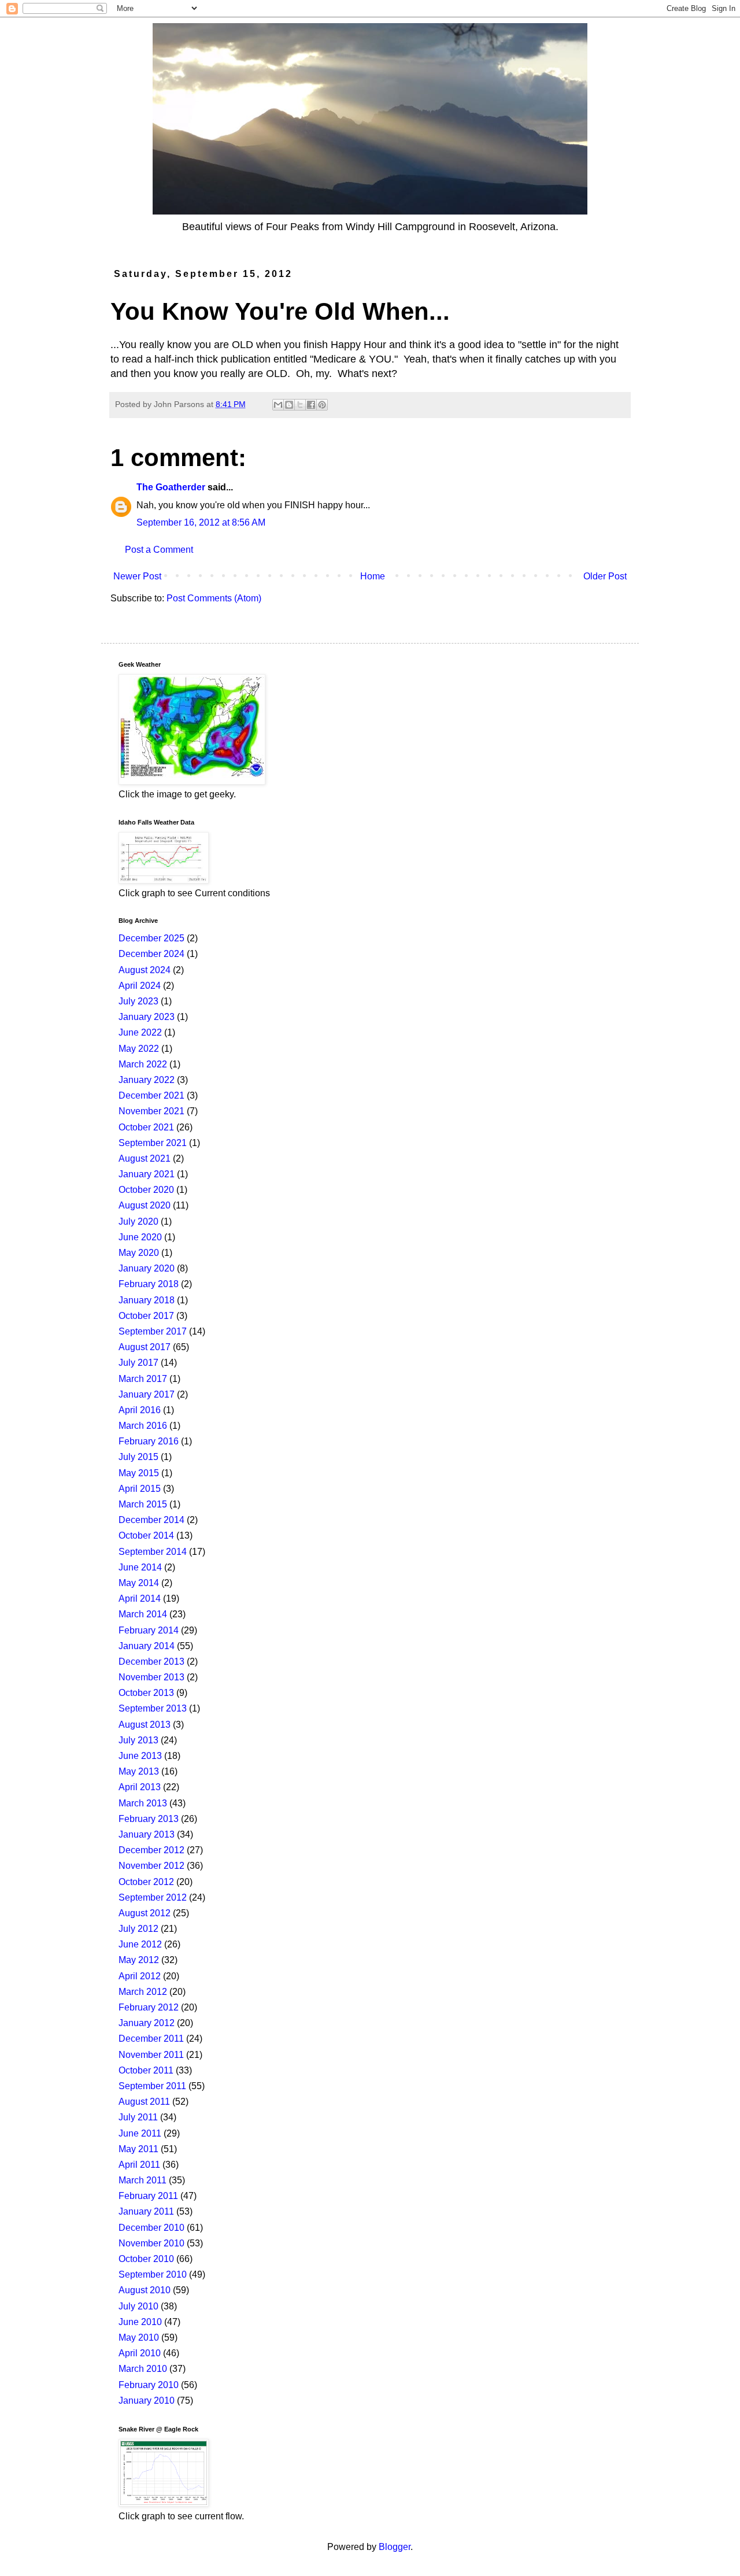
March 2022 (143, 1064)
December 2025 (151, 938)
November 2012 (151, 1866)
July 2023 (138, 1001)
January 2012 (147, 2023)
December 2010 (151, 2228)
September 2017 (153, 1331)
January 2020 (147, 1268)
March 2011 (143, 2180)
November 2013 (151, 1677)
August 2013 (145, 1725)
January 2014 (147, 1646)
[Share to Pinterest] (322, 405)
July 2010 (138, 2306)
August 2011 (144, 2102)
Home (373, 576)
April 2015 (140, 1489)
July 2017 (138, 1363)
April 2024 (140, 986)
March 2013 (143, 1803)
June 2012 (140, 1944)
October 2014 (146, 1535)
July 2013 (138, 1740)
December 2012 (151, 1850)
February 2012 (149, 2007)
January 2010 (147, 2401)
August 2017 (145, 1347)
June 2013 (140, 1756)
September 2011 (152, 2086)
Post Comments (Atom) (214, 598)
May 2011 (138, 2149)
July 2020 (138, 1222)
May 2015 (139, 1473)
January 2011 (146, 2211)
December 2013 (151, 1662)
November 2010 (151, 2243)
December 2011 (151, 2039)
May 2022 (139, 1049)
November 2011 (151, 2055)
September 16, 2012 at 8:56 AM (201, 522)
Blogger (395, 2547)
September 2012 (153, 1897)
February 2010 (149, 2385)
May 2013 (139, 1771)
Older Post (605, 576)
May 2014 (139, 1583)
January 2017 (147, 1394)
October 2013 (146, 1693)
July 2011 (138, 2117)
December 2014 (151, 1520)
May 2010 (139, 2337)
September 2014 (153, 1552)
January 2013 (147, 1834)
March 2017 (143, 1379)
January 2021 (147, 1174)
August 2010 (145, 2290)
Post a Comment (159, 550)
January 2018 (147, 1300)
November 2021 (151, 1111)
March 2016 (143, 1426)
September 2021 (153, 1143)
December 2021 (151, 1095)
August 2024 (145, 970)
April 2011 (139, 2165)
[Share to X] (300, 405)
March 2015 (143, 1504)
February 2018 (149, 1284)
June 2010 (140, 2322)
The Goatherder (171, 487)
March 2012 (143, 1992)
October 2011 (146, 2070)
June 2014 (140, 1567)
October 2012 (146, 1882)
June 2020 (140, 1237)
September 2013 (153, 1708)
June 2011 (140, 2133)
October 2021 (146, 1127)
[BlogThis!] (289, 405)
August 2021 (145, 1158)
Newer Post (137, 576)
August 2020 (145, 1205)
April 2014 (140, 1599)
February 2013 (149, 1819)
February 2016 (149, 1441)
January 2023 (147, 1017)
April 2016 (140, 1410)
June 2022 (140, 1032)
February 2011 (148, 2196)
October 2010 (146, 2259)
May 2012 (139, 1960)
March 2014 (143, 1614)
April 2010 (140, 2353)
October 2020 (146, 1190)
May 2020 (139, 1253)
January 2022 (147, 1080)
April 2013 (140, 1787)
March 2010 (143, 2369)
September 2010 (153, 2274)
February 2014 (149, 1630)
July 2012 (138, 1929)
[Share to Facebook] (311, 405)
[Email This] (278, 405)
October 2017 (146, 1316)
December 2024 (151, 954)
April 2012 (140, 1976)
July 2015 (138, 1457)
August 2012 (145, 1913)
